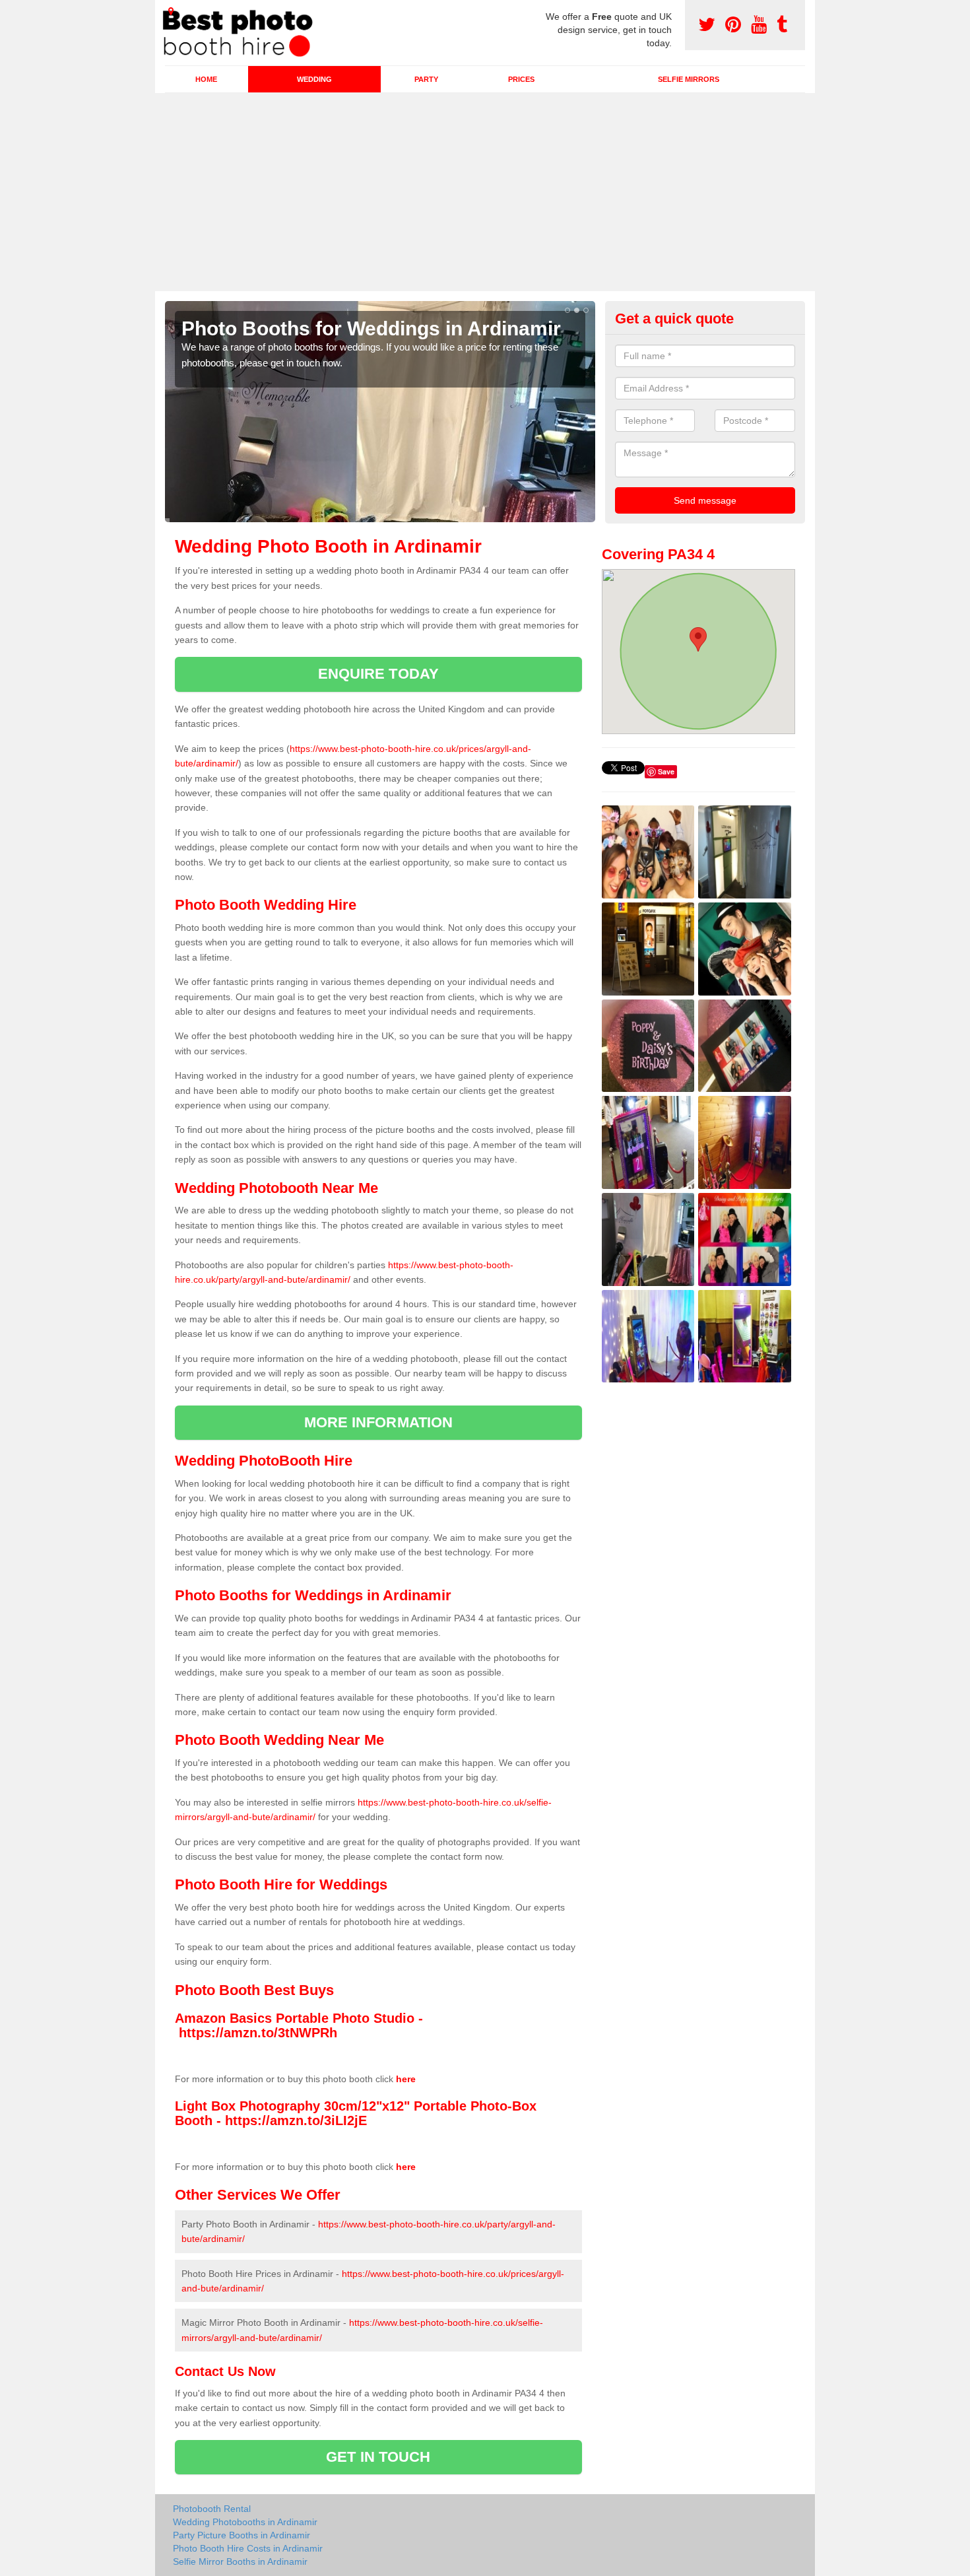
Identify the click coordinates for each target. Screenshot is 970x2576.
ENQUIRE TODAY (378, 674)
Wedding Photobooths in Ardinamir (245, 2522)
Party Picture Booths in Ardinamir (242, 2535)
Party (426, 79)
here (406, 2079)
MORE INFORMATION (379, 1422)
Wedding (314, 79)
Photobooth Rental (212, 2509)
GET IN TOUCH (378, 2457)
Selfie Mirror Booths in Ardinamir (240, 2561)
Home (206, 79)
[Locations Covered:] (171, 11)
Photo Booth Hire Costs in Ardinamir (248, 2548)
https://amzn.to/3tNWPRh (258, 2033)
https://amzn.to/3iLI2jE (296, 2120)
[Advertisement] (485, 192)
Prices (521, 79)
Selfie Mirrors (689, 79)
